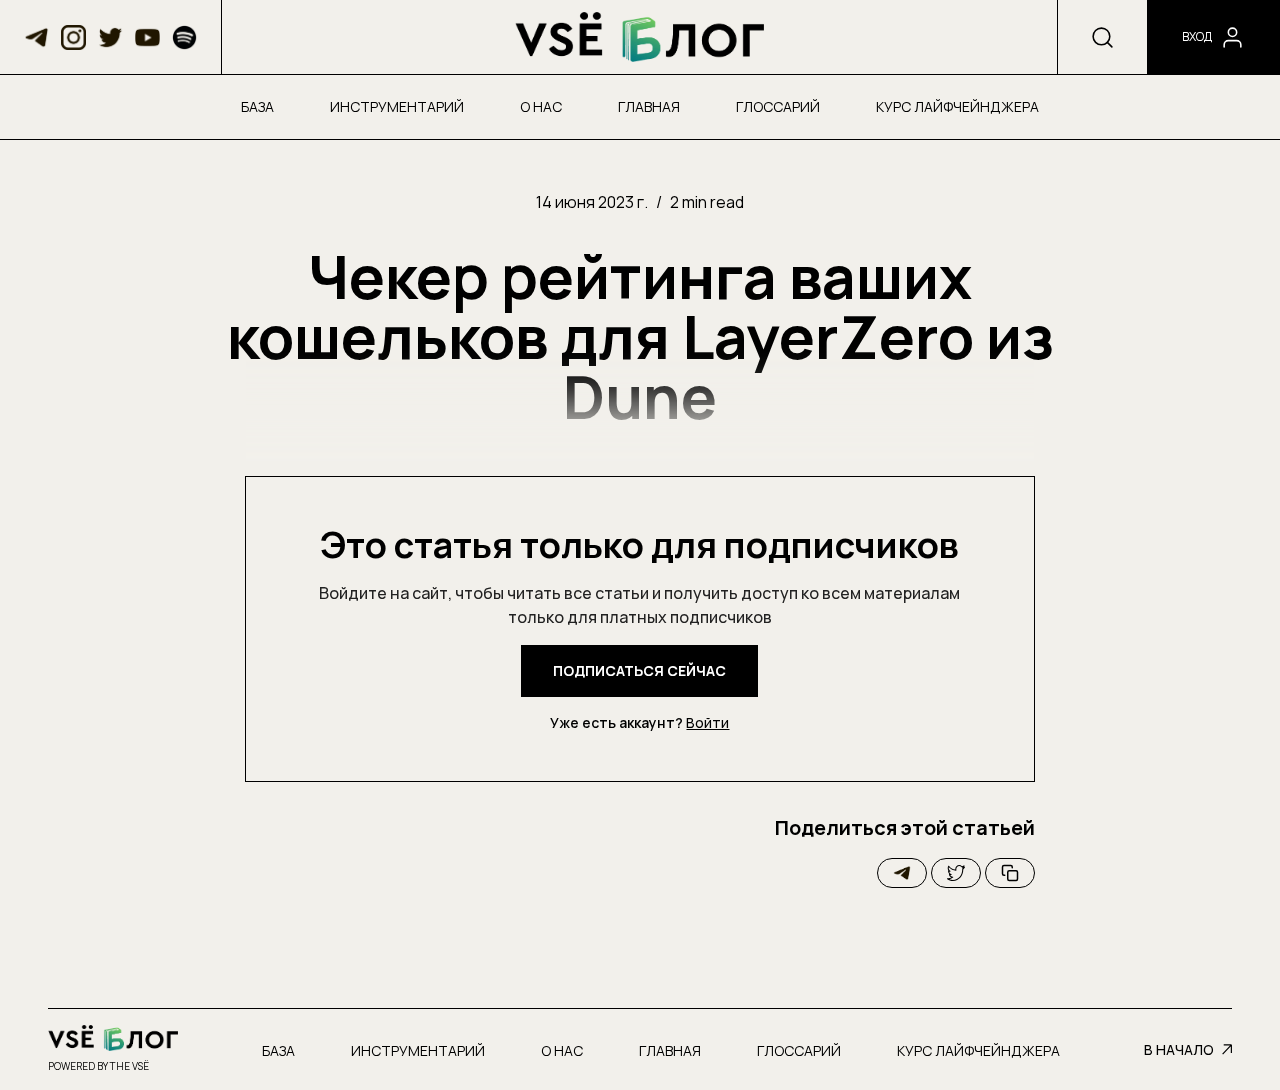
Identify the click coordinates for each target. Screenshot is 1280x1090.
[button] (36, 37)
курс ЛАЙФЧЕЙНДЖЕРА (957, 106)
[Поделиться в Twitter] (956, 873)
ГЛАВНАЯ (649, 106)
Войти (707, 722)
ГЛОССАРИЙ (778, 106)
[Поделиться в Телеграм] (902, 873)
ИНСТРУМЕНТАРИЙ (397, 106)
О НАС (541, 106)
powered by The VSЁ (98, 1066)
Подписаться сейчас (639, 670)
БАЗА (257, 106)
